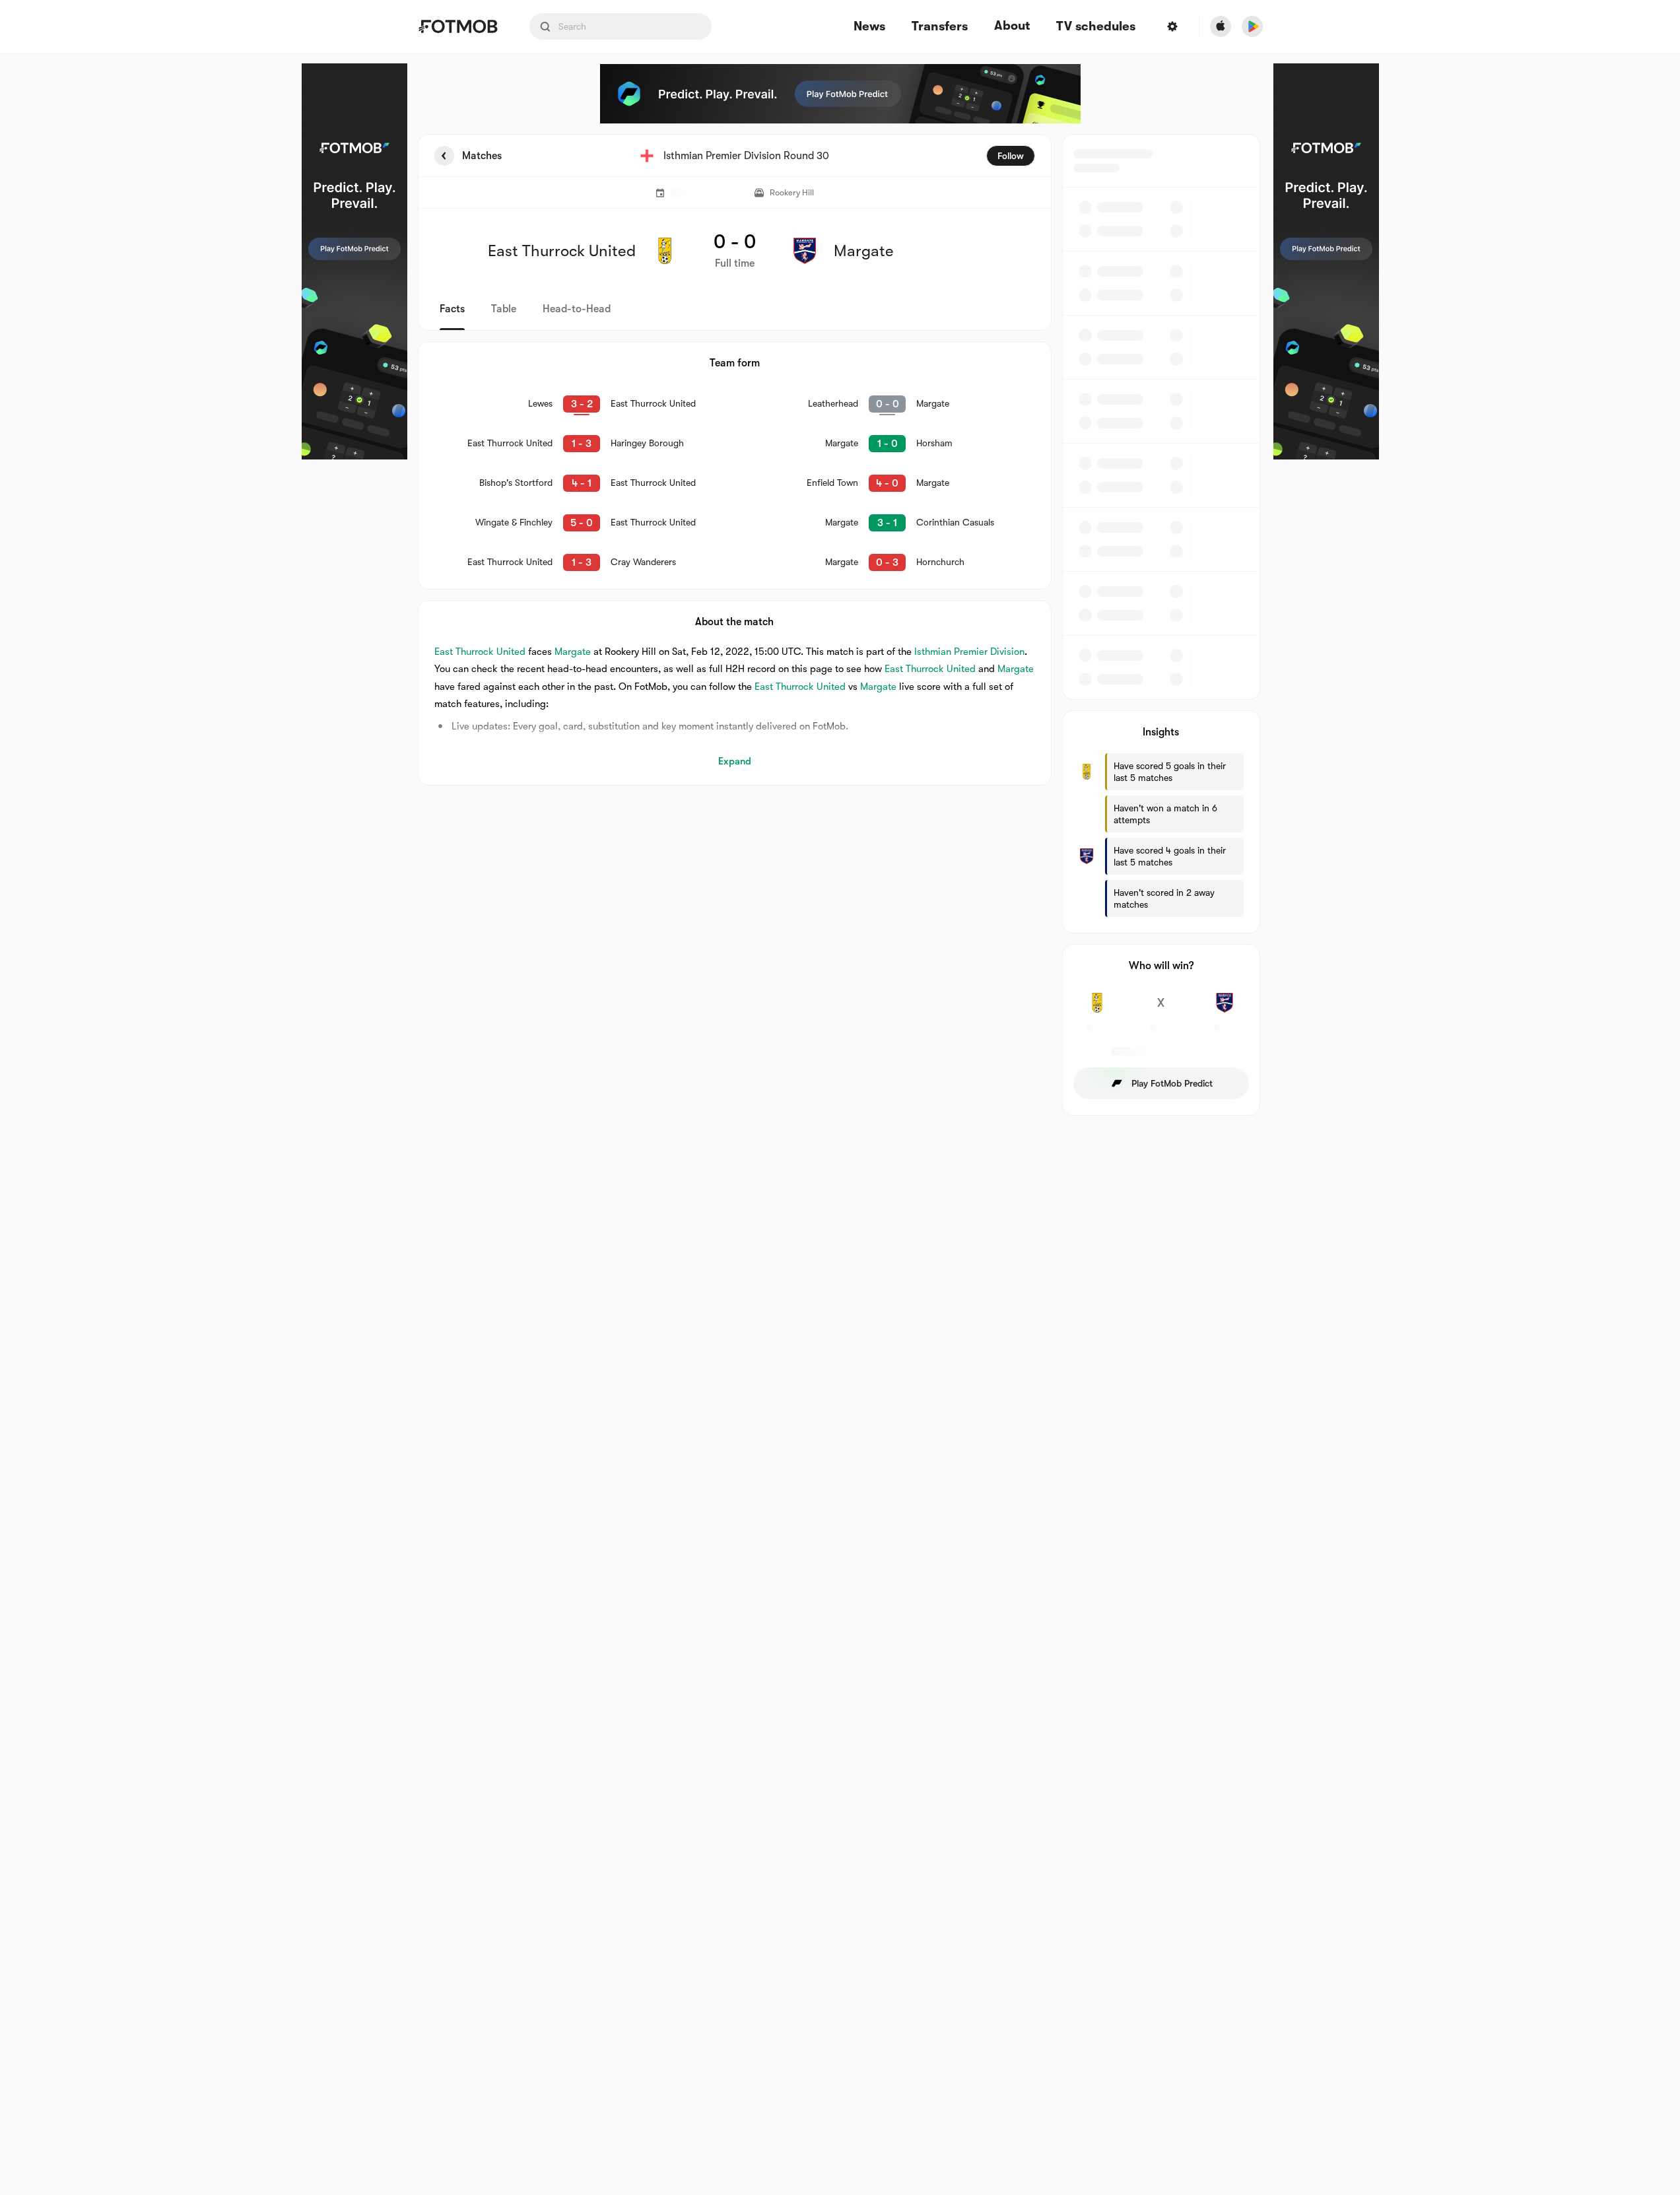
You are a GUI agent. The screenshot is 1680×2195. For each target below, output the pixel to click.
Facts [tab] (452, 309)
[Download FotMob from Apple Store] (1221, 26)
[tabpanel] (840, 625)
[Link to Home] (458, 26)
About (1012, 26)
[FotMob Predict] (354, 261)
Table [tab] (504, 309)
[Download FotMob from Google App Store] (1252, 26)
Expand (735, 761)
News (869, 27)
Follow (1011, 156)
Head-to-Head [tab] (577, 309)
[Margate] (1225, 1010)
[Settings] (1172, 26)
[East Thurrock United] (1097, 1010)
